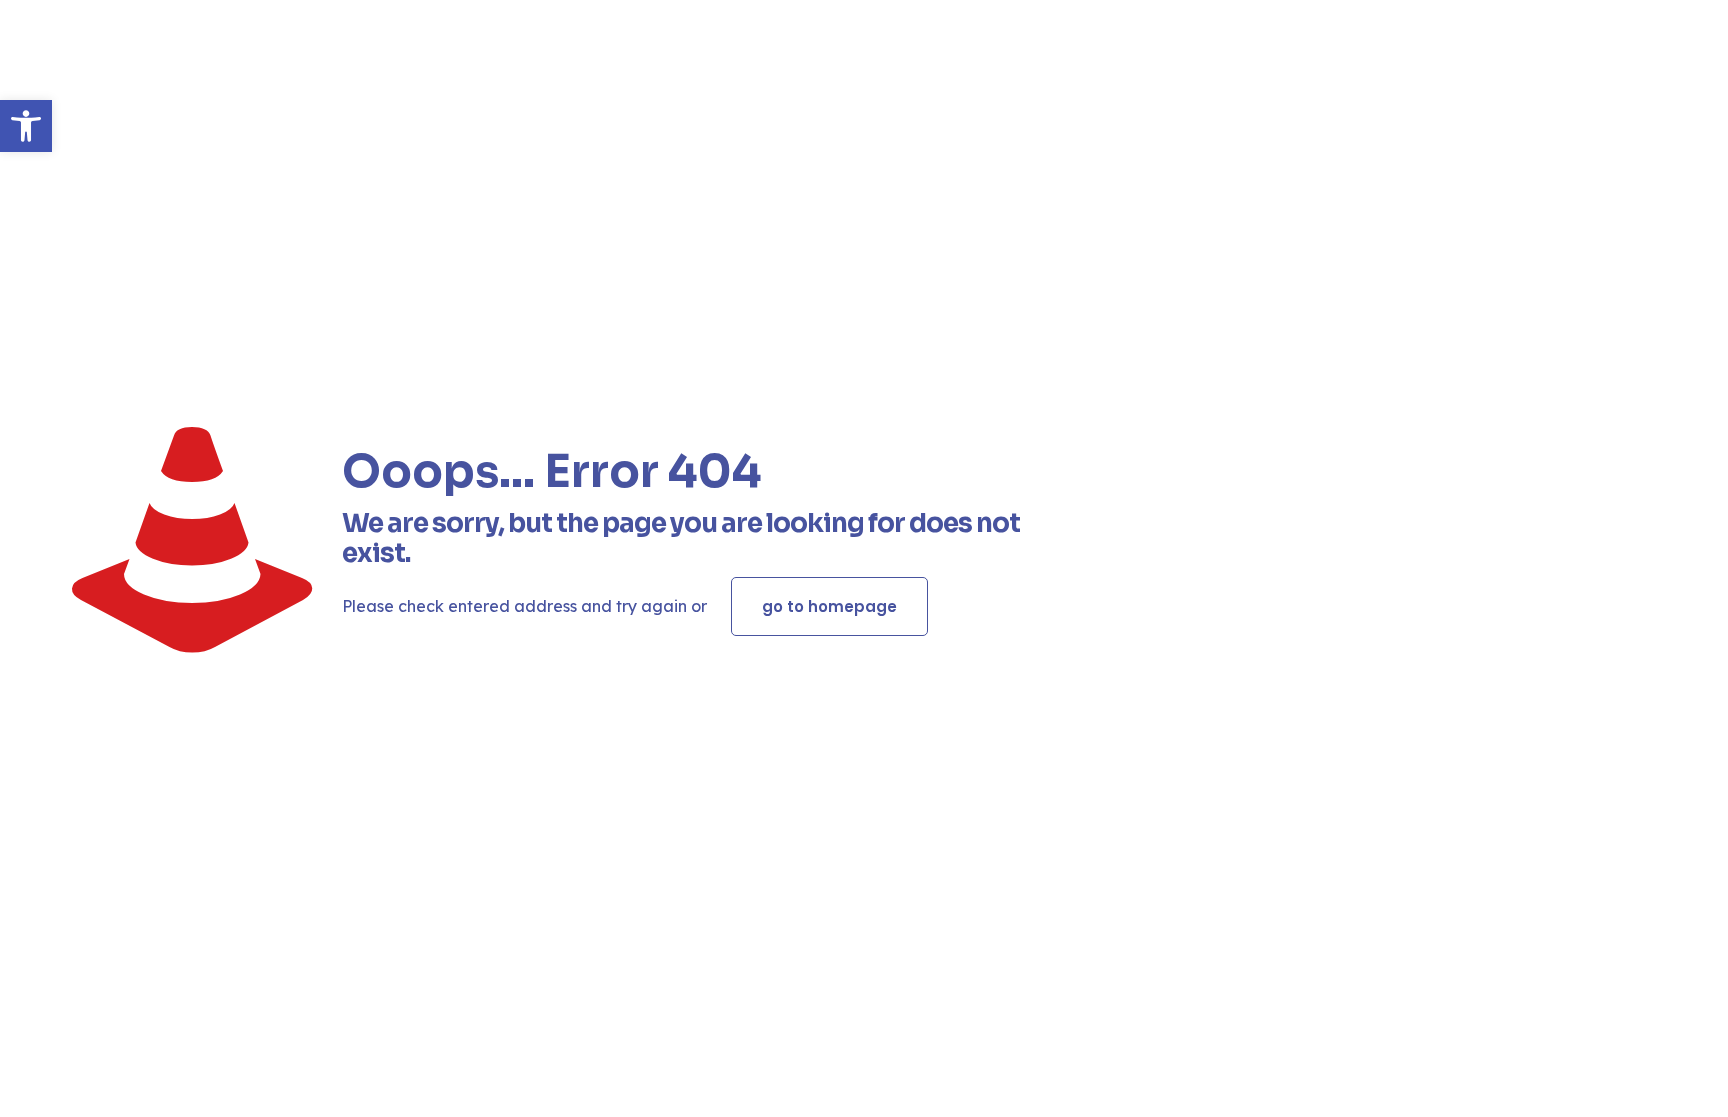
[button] (26, 126)
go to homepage (829, 606)
